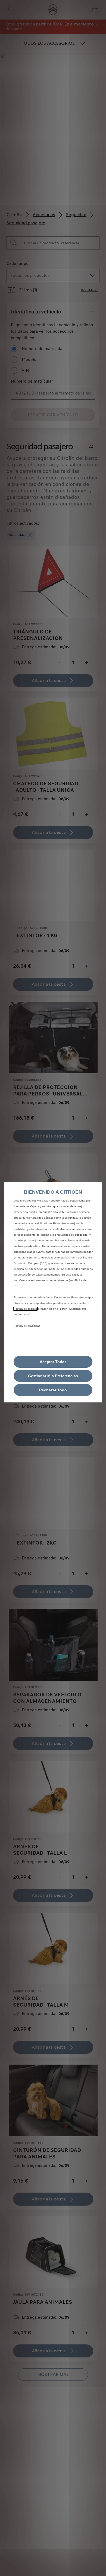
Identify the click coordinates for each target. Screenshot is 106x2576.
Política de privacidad (27, 1326)
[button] (53, 1376)
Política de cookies (25, 1309)
